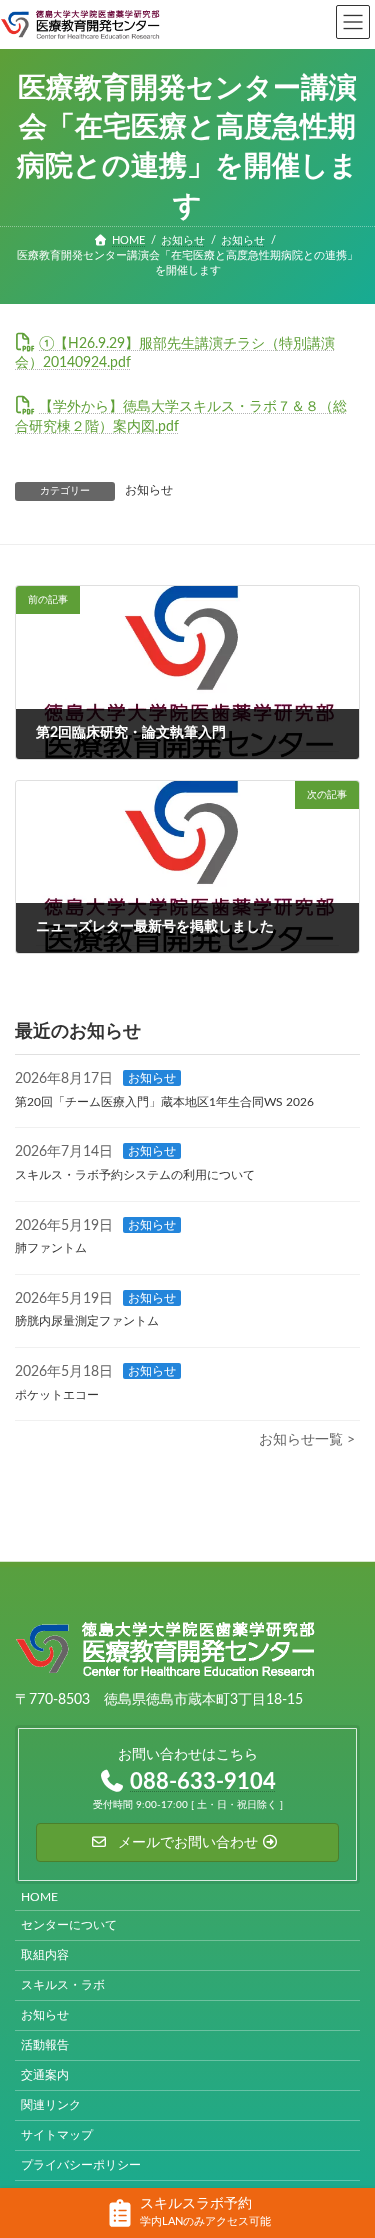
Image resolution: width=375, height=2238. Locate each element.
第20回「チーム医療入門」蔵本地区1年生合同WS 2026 (164, 1102)
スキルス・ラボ (63, 1985)
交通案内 (45, 2075)
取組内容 (45, 1955)
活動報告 (45, 2045)
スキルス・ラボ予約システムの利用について (135, 1175)
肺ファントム (51, 1248)
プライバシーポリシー (81, 2165)
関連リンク (51, 2105)
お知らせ (149, 490)
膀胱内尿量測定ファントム (87, 1321)
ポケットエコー (57, 1395)
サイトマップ (57, 2135)
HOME (39, 1897)
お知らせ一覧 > (307, 1440)
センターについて (69, 1925)
